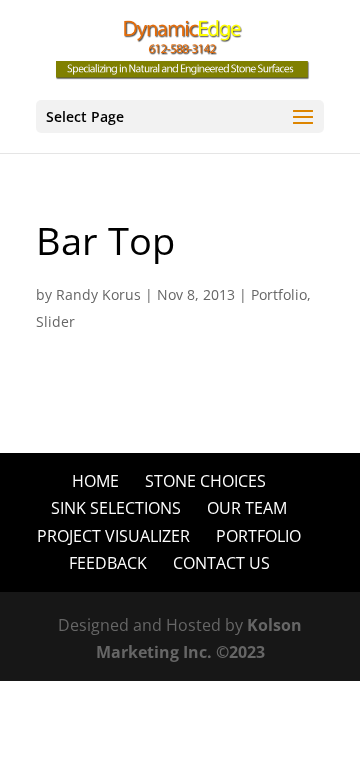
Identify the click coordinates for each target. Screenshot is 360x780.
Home (95, 481)
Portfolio (279, 294)
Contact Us (221, 563)
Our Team (247, 508)
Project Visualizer (113, 536)
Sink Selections (116, 508)
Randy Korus (98, 294)
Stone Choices (205, 481)
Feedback (108, 563)
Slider (55, 321)
